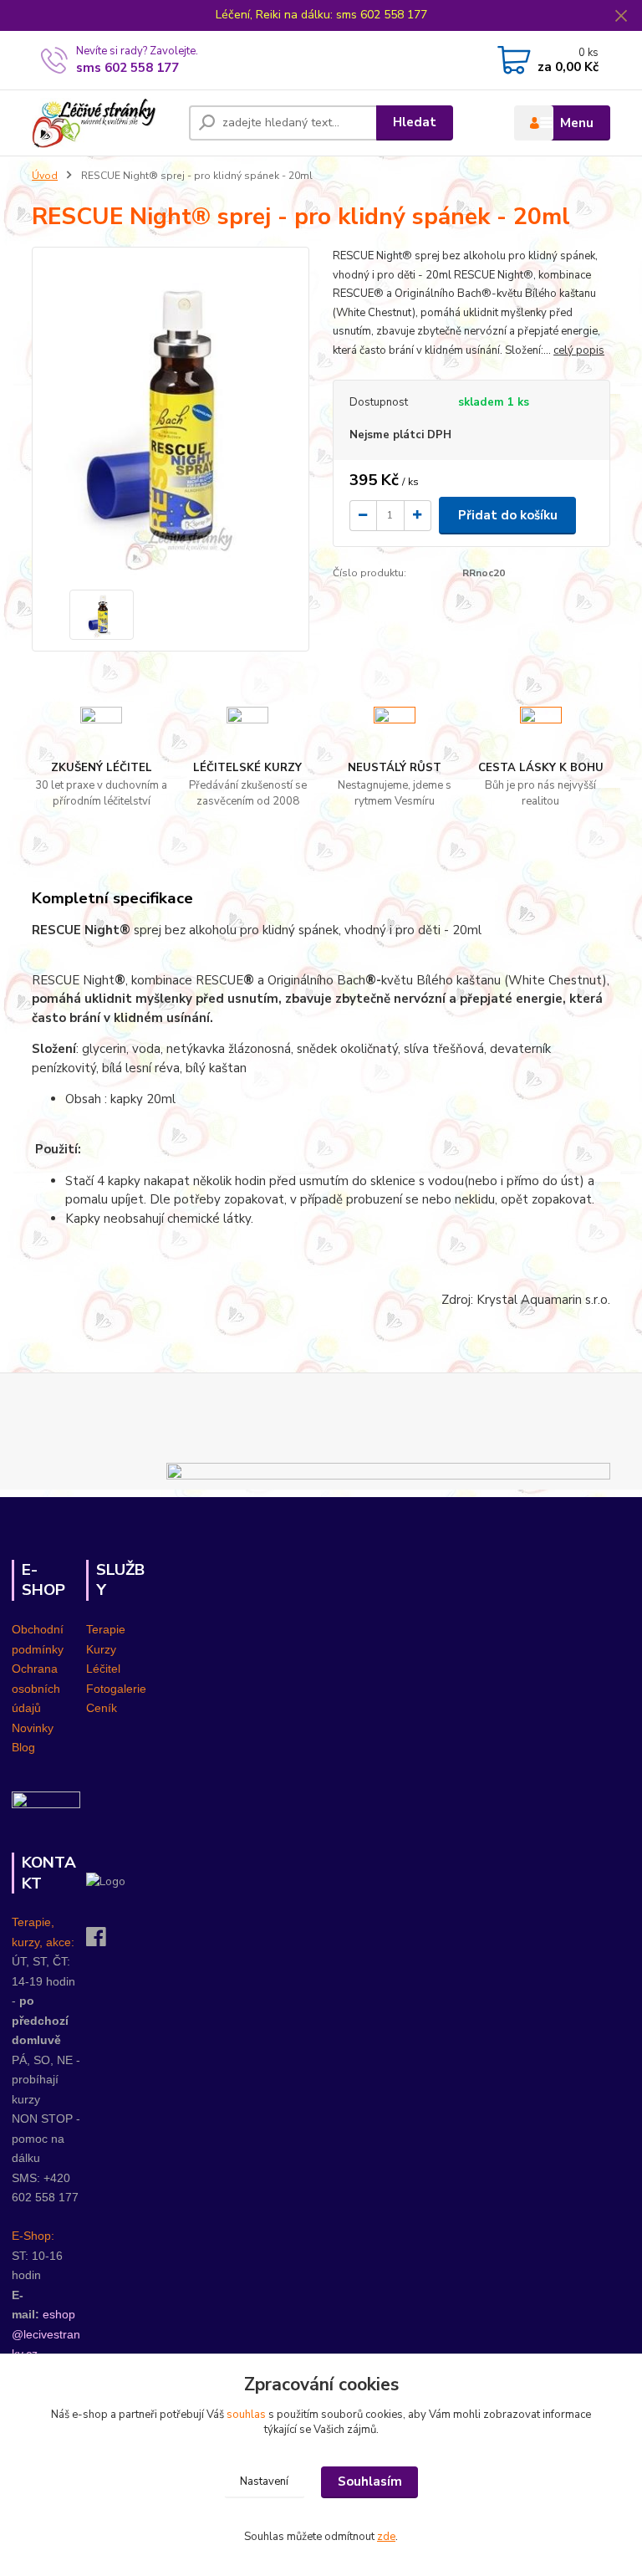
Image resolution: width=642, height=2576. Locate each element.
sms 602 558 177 (127, 68)
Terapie (106, 1629)
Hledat (415, 122)
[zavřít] (621, 17)
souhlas (246, 2415)
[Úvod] (104, 123)
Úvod (45, 176)
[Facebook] (104, 1942)
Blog (23, 1747)
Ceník (102, 1708)
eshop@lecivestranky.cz (46, 2334)
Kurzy (101, 1649)
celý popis (579, 350)
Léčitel (103, 1669)
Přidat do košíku (508, 515)
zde (386, 2537)
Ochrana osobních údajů (36, 1688)
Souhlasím (370, 2481)
